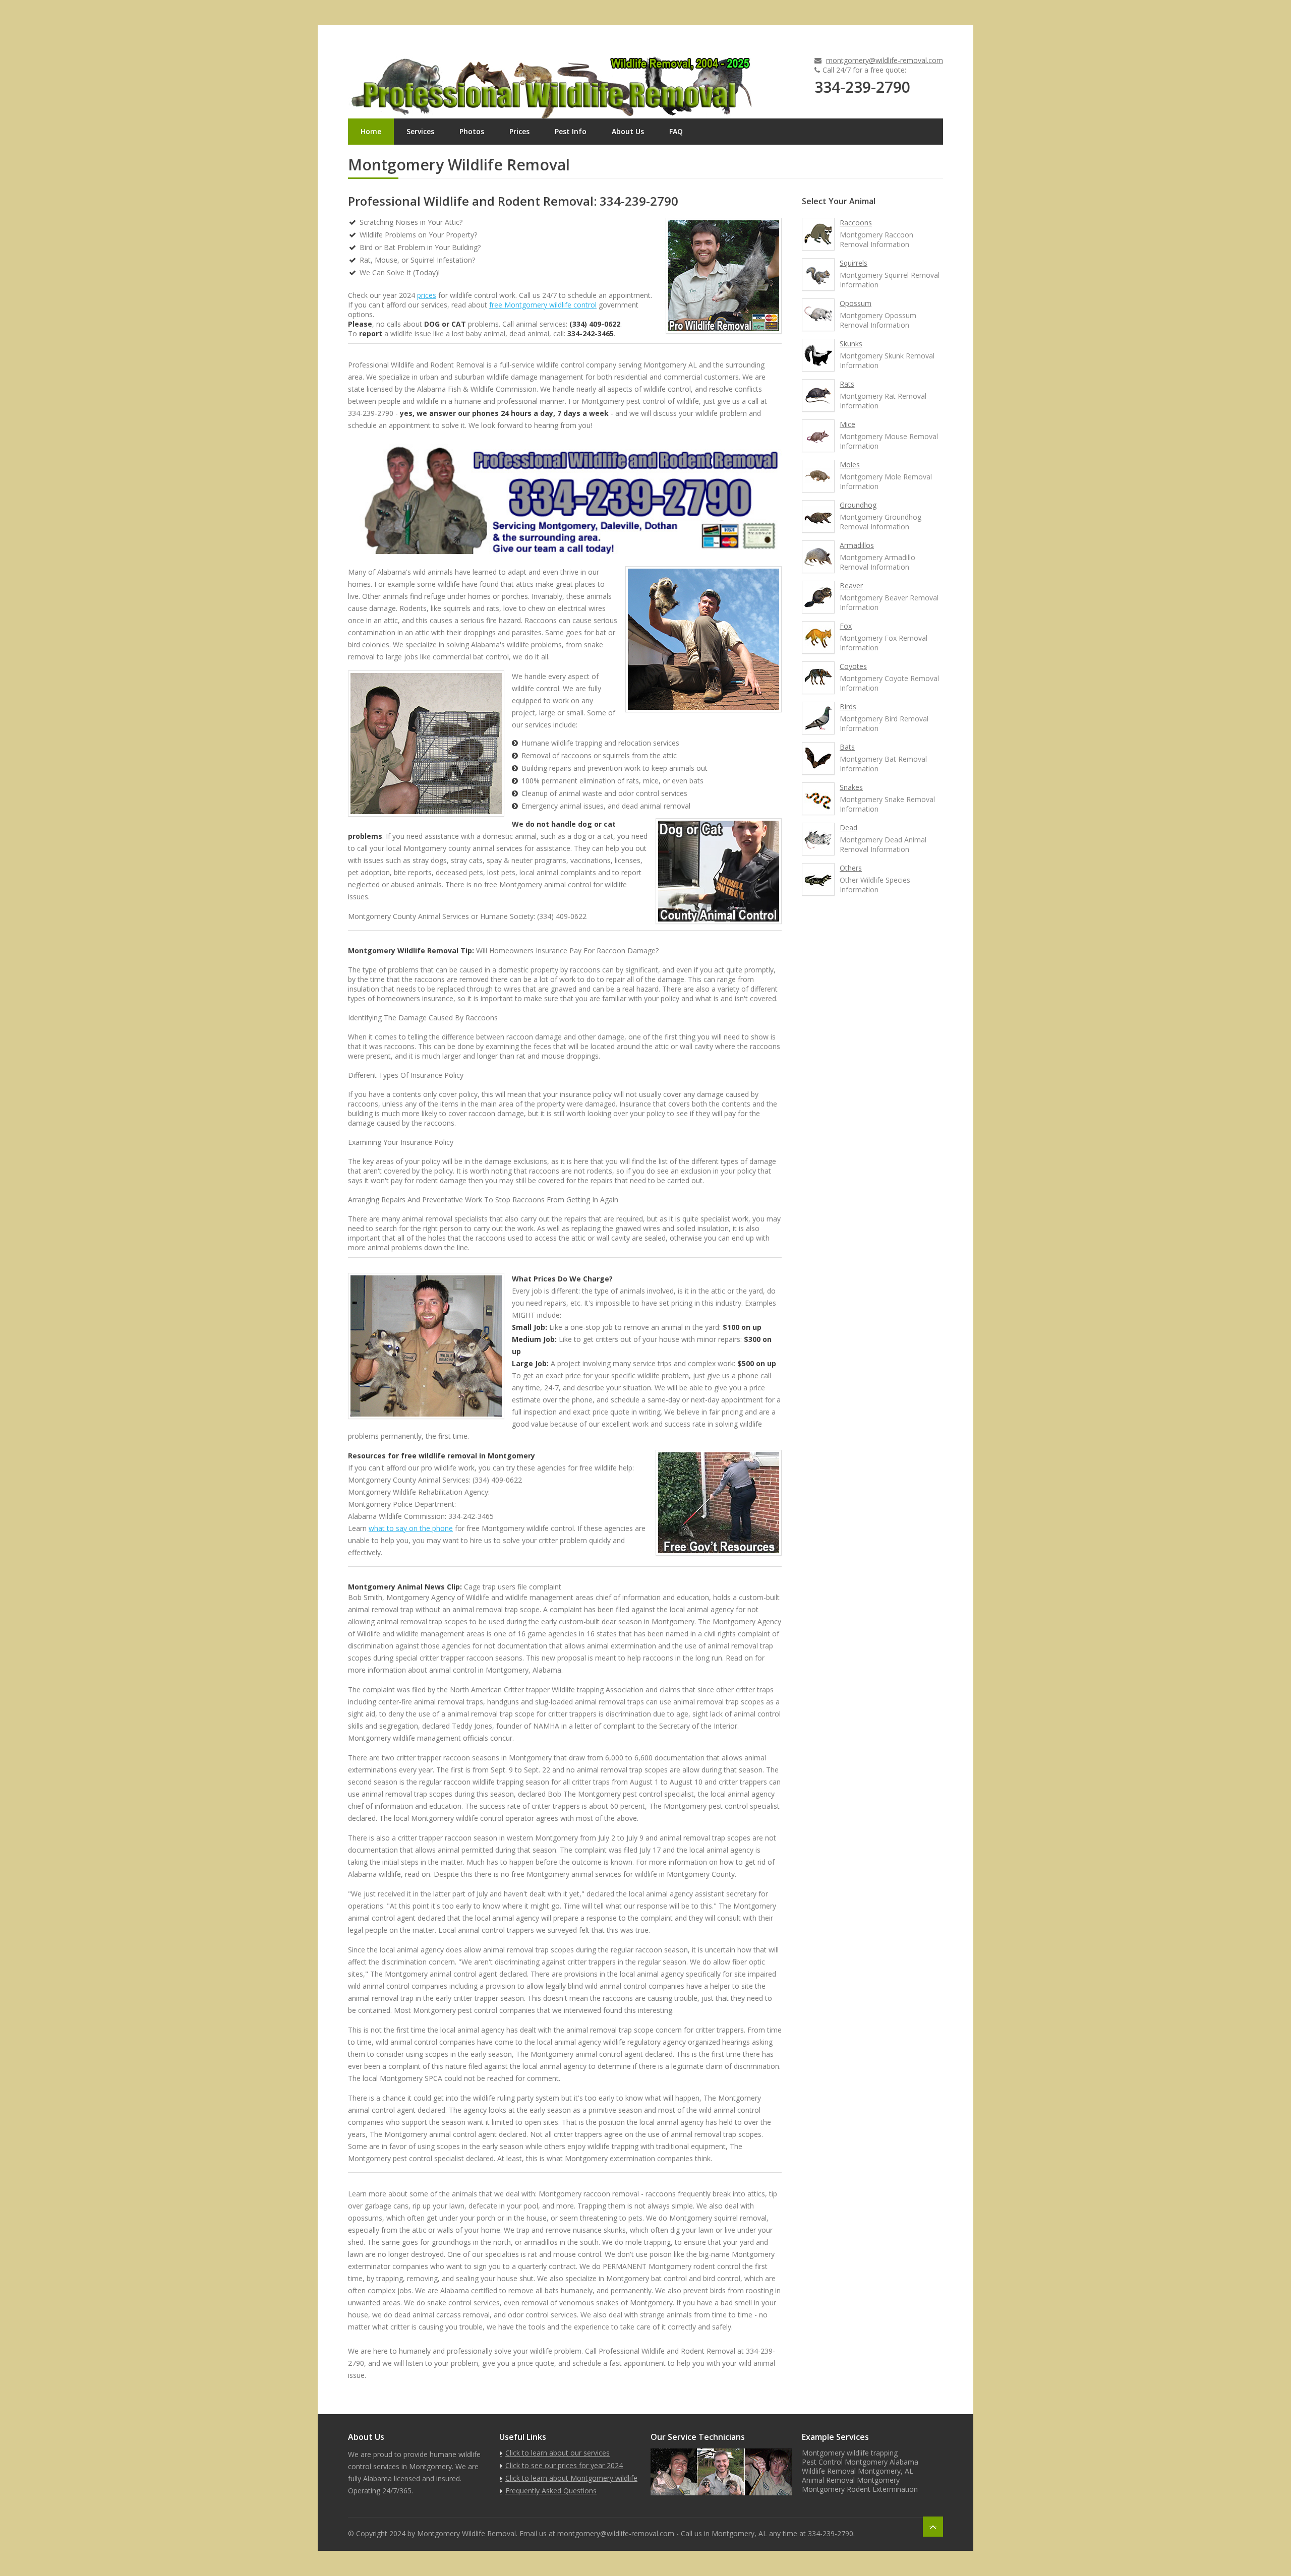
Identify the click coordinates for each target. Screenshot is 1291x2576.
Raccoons (856, 223)
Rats (847, 384)
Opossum (856, 303)
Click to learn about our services (558, 2453)
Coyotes (853, 666)
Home (371, 131)
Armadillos (857, 545)
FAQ (676, 131)
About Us (628, 131)
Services (420, 131)
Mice (847, 424)
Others (851, 868)
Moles (850, 465)
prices (427, 295)
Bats (847, 747)
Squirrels (854, 263)
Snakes (851, 787)
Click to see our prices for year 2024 (564, 2465)
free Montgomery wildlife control (543, 305)
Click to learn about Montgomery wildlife (571, 2478)
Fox (846, 626)
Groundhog (858, 505)
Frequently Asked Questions (551, 2491)
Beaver (851, 586)
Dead (848, 827)
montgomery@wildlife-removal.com (885, 60)
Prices (519, 131)
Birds (848, 707)
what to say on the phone (411, 1528)
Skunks (851, 344)
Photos (472, 131)
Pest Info (571, 131)
